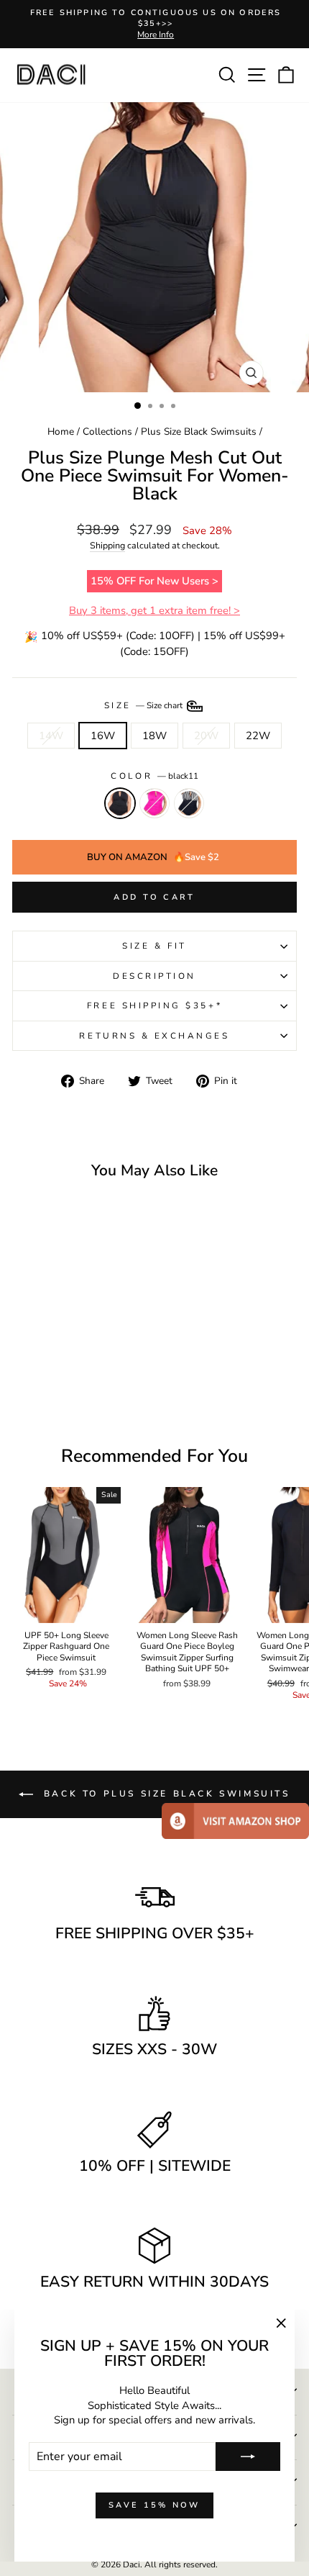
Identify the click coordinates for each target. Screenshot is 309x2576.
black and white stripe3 (189, 803)
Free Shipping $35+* (154, 1005)
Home (61, 431)
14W (51, 736)
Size (145, 705)
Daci (132, 2564)
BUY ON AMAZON (153, 857)
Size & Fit (154, 946)
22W (258, 736)
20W (206, 736)
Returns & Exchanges (154, 1036)
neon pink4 (154, 803)
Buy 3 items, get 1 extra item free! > (154, 610)
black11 (120, 803)
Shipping (107, 545)
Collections (107, 431)
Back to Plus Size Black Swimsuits (164, 1794)
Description (154, 976)
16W (103, 736)
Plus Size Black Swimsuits (199, 431)
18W (154, 736)
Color (154, 776)
